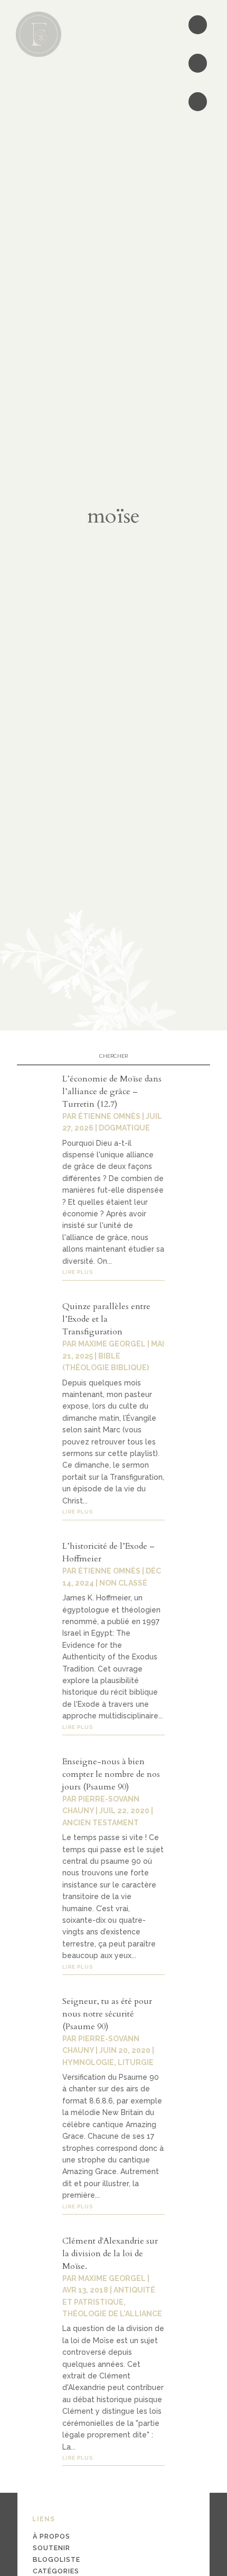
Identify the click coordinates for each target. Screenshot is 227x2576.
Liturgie (136, 2062)
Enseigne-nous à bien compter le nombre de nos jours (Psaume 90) (111, 1774)
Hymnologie (88, 2062)
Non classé (123, 1583)
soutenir (51, 2548)
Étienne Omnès (109, 1116)
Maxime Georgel (112, 1344)
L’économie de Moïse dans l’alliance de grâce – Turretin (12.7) (112, 1092)
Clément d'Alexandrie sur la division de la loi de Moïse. (110, 2254)
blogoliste (56, 2559)
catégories (56, 2571)
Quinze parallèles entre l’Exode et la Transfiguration (106, 1319)
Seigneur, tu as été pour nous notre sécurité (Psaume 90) (107, 2014)
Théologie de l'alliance (112, 2314)
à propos (51, 2536)
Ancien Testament (101, 1823)
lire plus (78, 1272)
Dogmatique (124, 1128)
